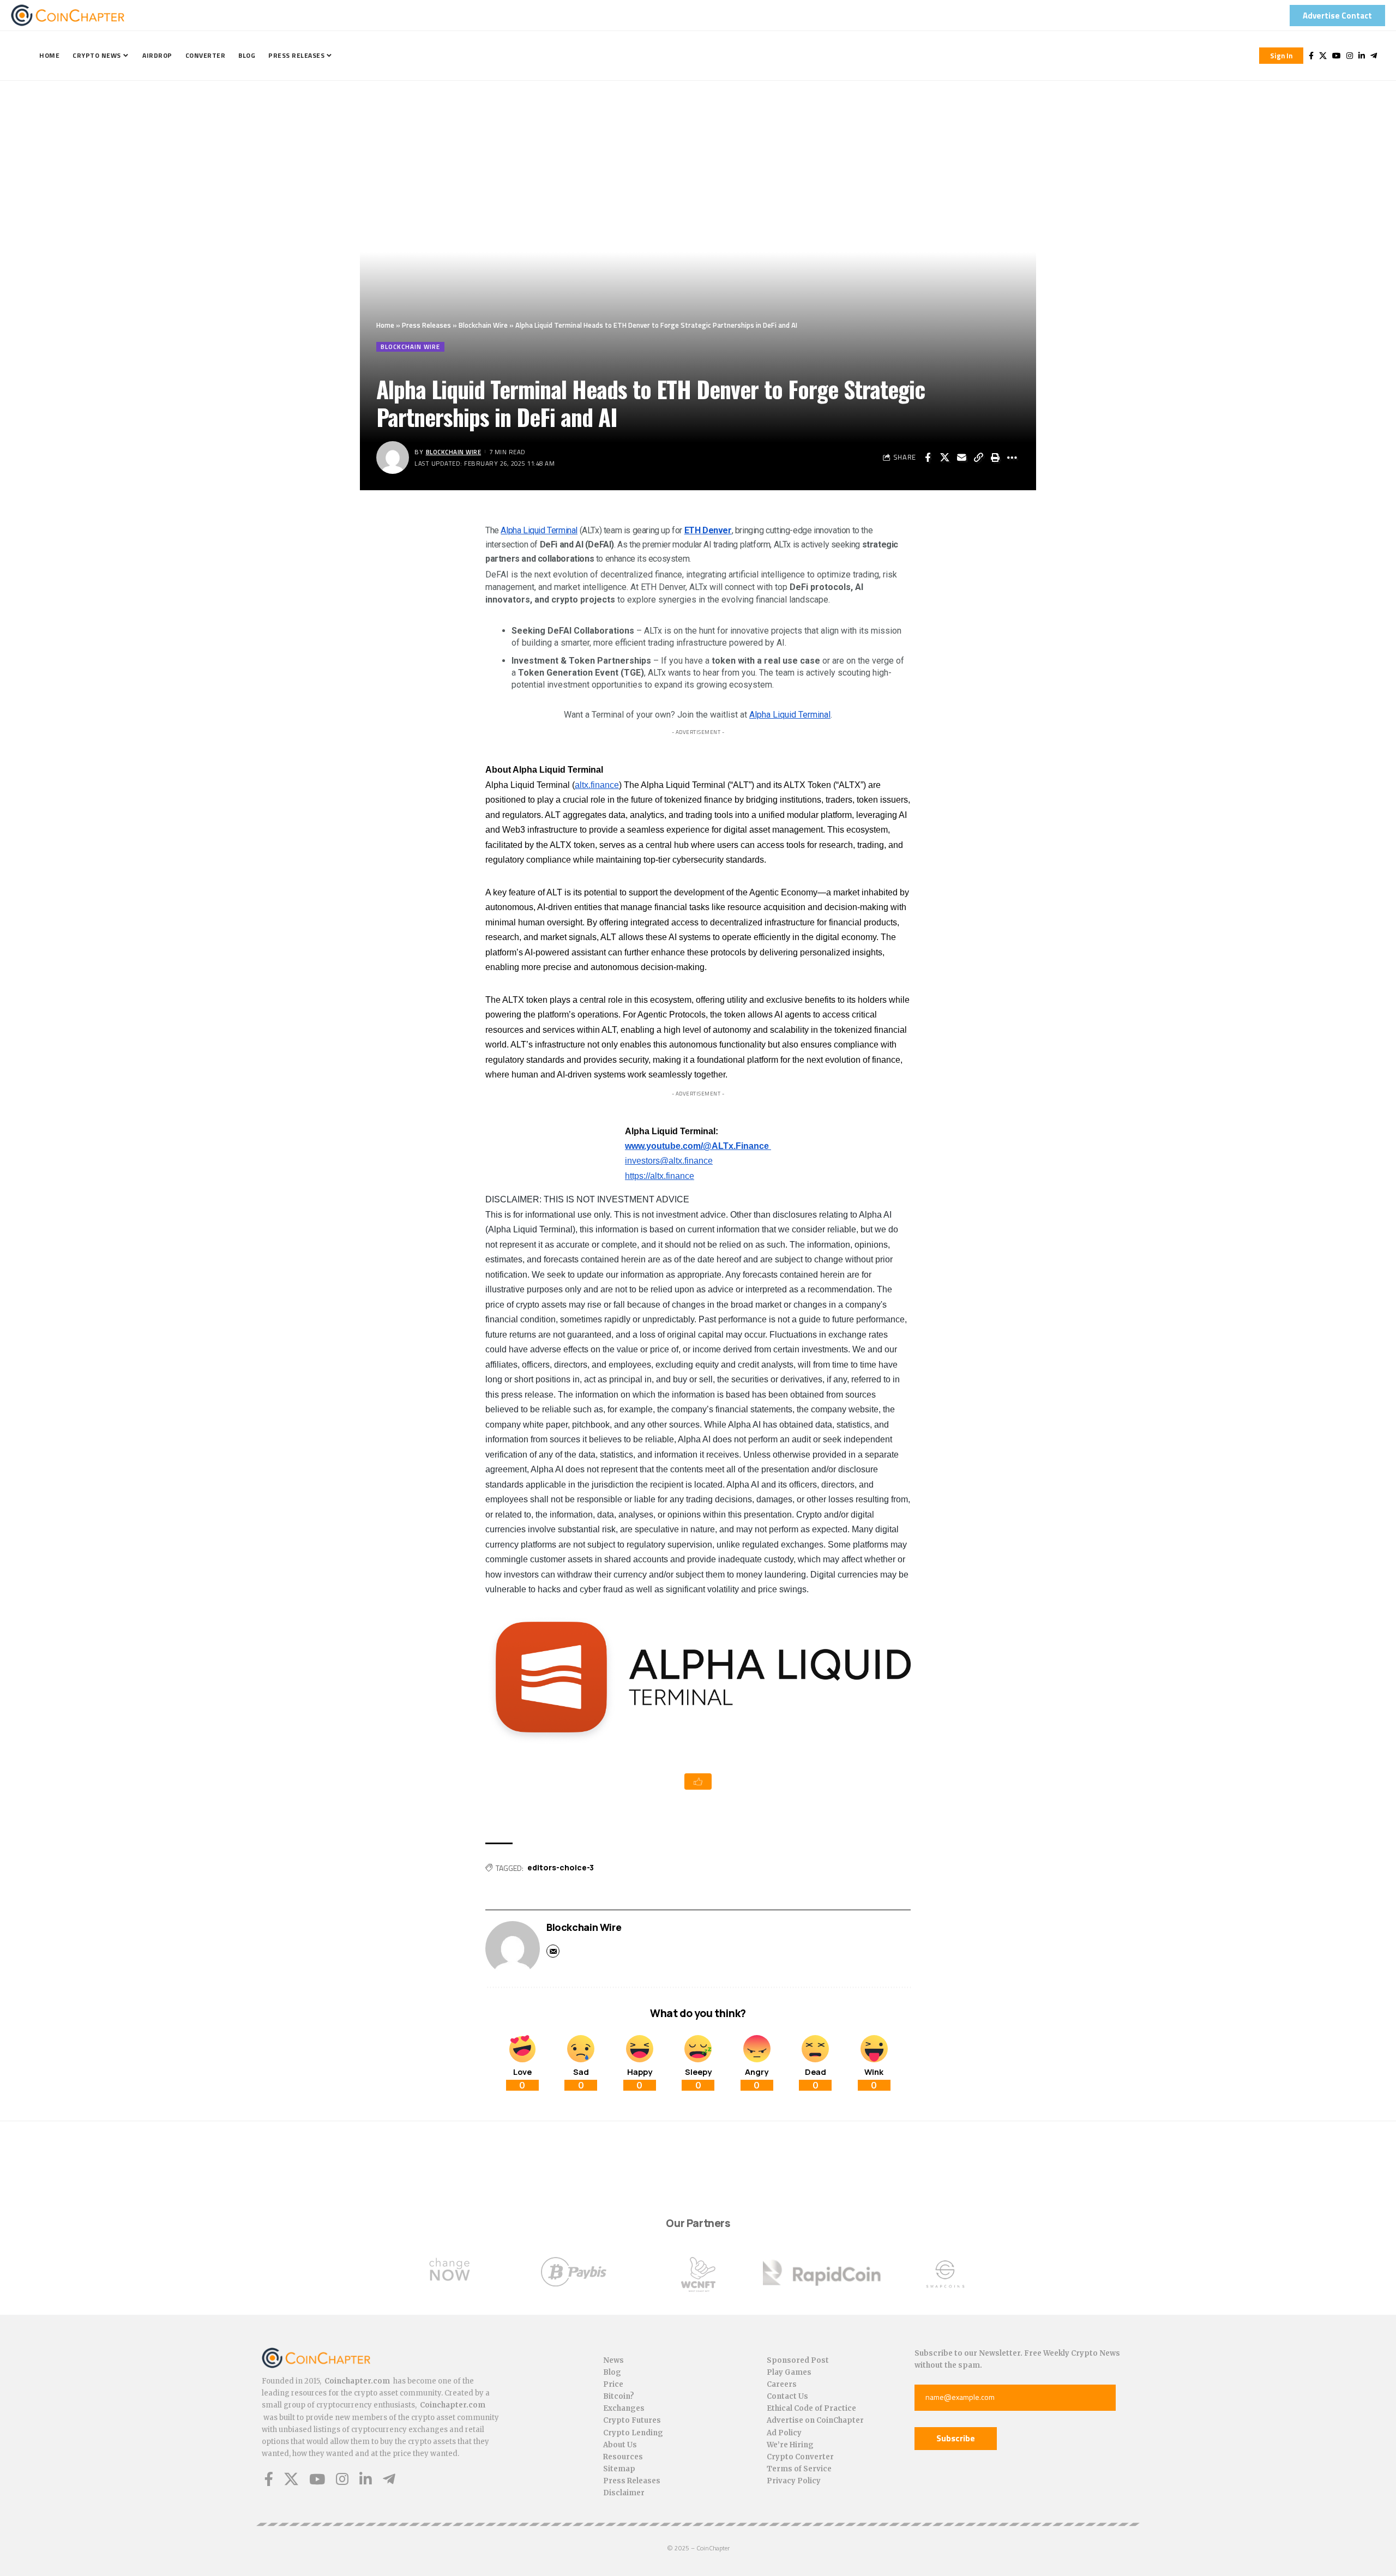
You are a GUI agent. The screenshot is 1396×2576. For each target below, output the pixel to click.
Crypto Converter (800, 2457)
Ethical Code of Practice (811, 2408)
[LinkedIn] (1362, 56)
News (613, 2360)
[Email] (961, 458)
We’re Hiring (790, 2445)
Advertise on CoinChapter (815, 2420)
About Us (620, 2445)
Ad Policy (784, 2433)
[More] (1012, 458)
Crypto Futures (632, 2420)
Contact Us (787, 2396)
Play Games (789, 2372)
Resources (623, 2457)
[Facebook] (1311, 56)
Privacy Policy (794, 2481)
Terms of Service (799, 2469)
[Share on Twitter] (944, 458)
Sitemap (619, 2469)
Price (613, 2384)
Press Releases (426, 325)
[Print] (995, 458)
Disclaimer (624, 2493)
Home (385, 325)
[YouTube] (1337, 56)
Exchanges (624, 2408)
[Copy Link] (978, 458)
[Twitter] (1323, 56)
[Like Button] (698, 1781)
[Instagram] (1350, 56)
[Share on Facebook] (928, 458)
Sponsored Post (798, 2360)
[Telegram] (1374, 56)
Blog (612, 2372)
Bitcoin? (619, 2396)
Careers (782, 2384)
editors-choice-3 (561, 1867)
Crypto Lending (633, 2433)
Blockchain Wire (483, 325)
